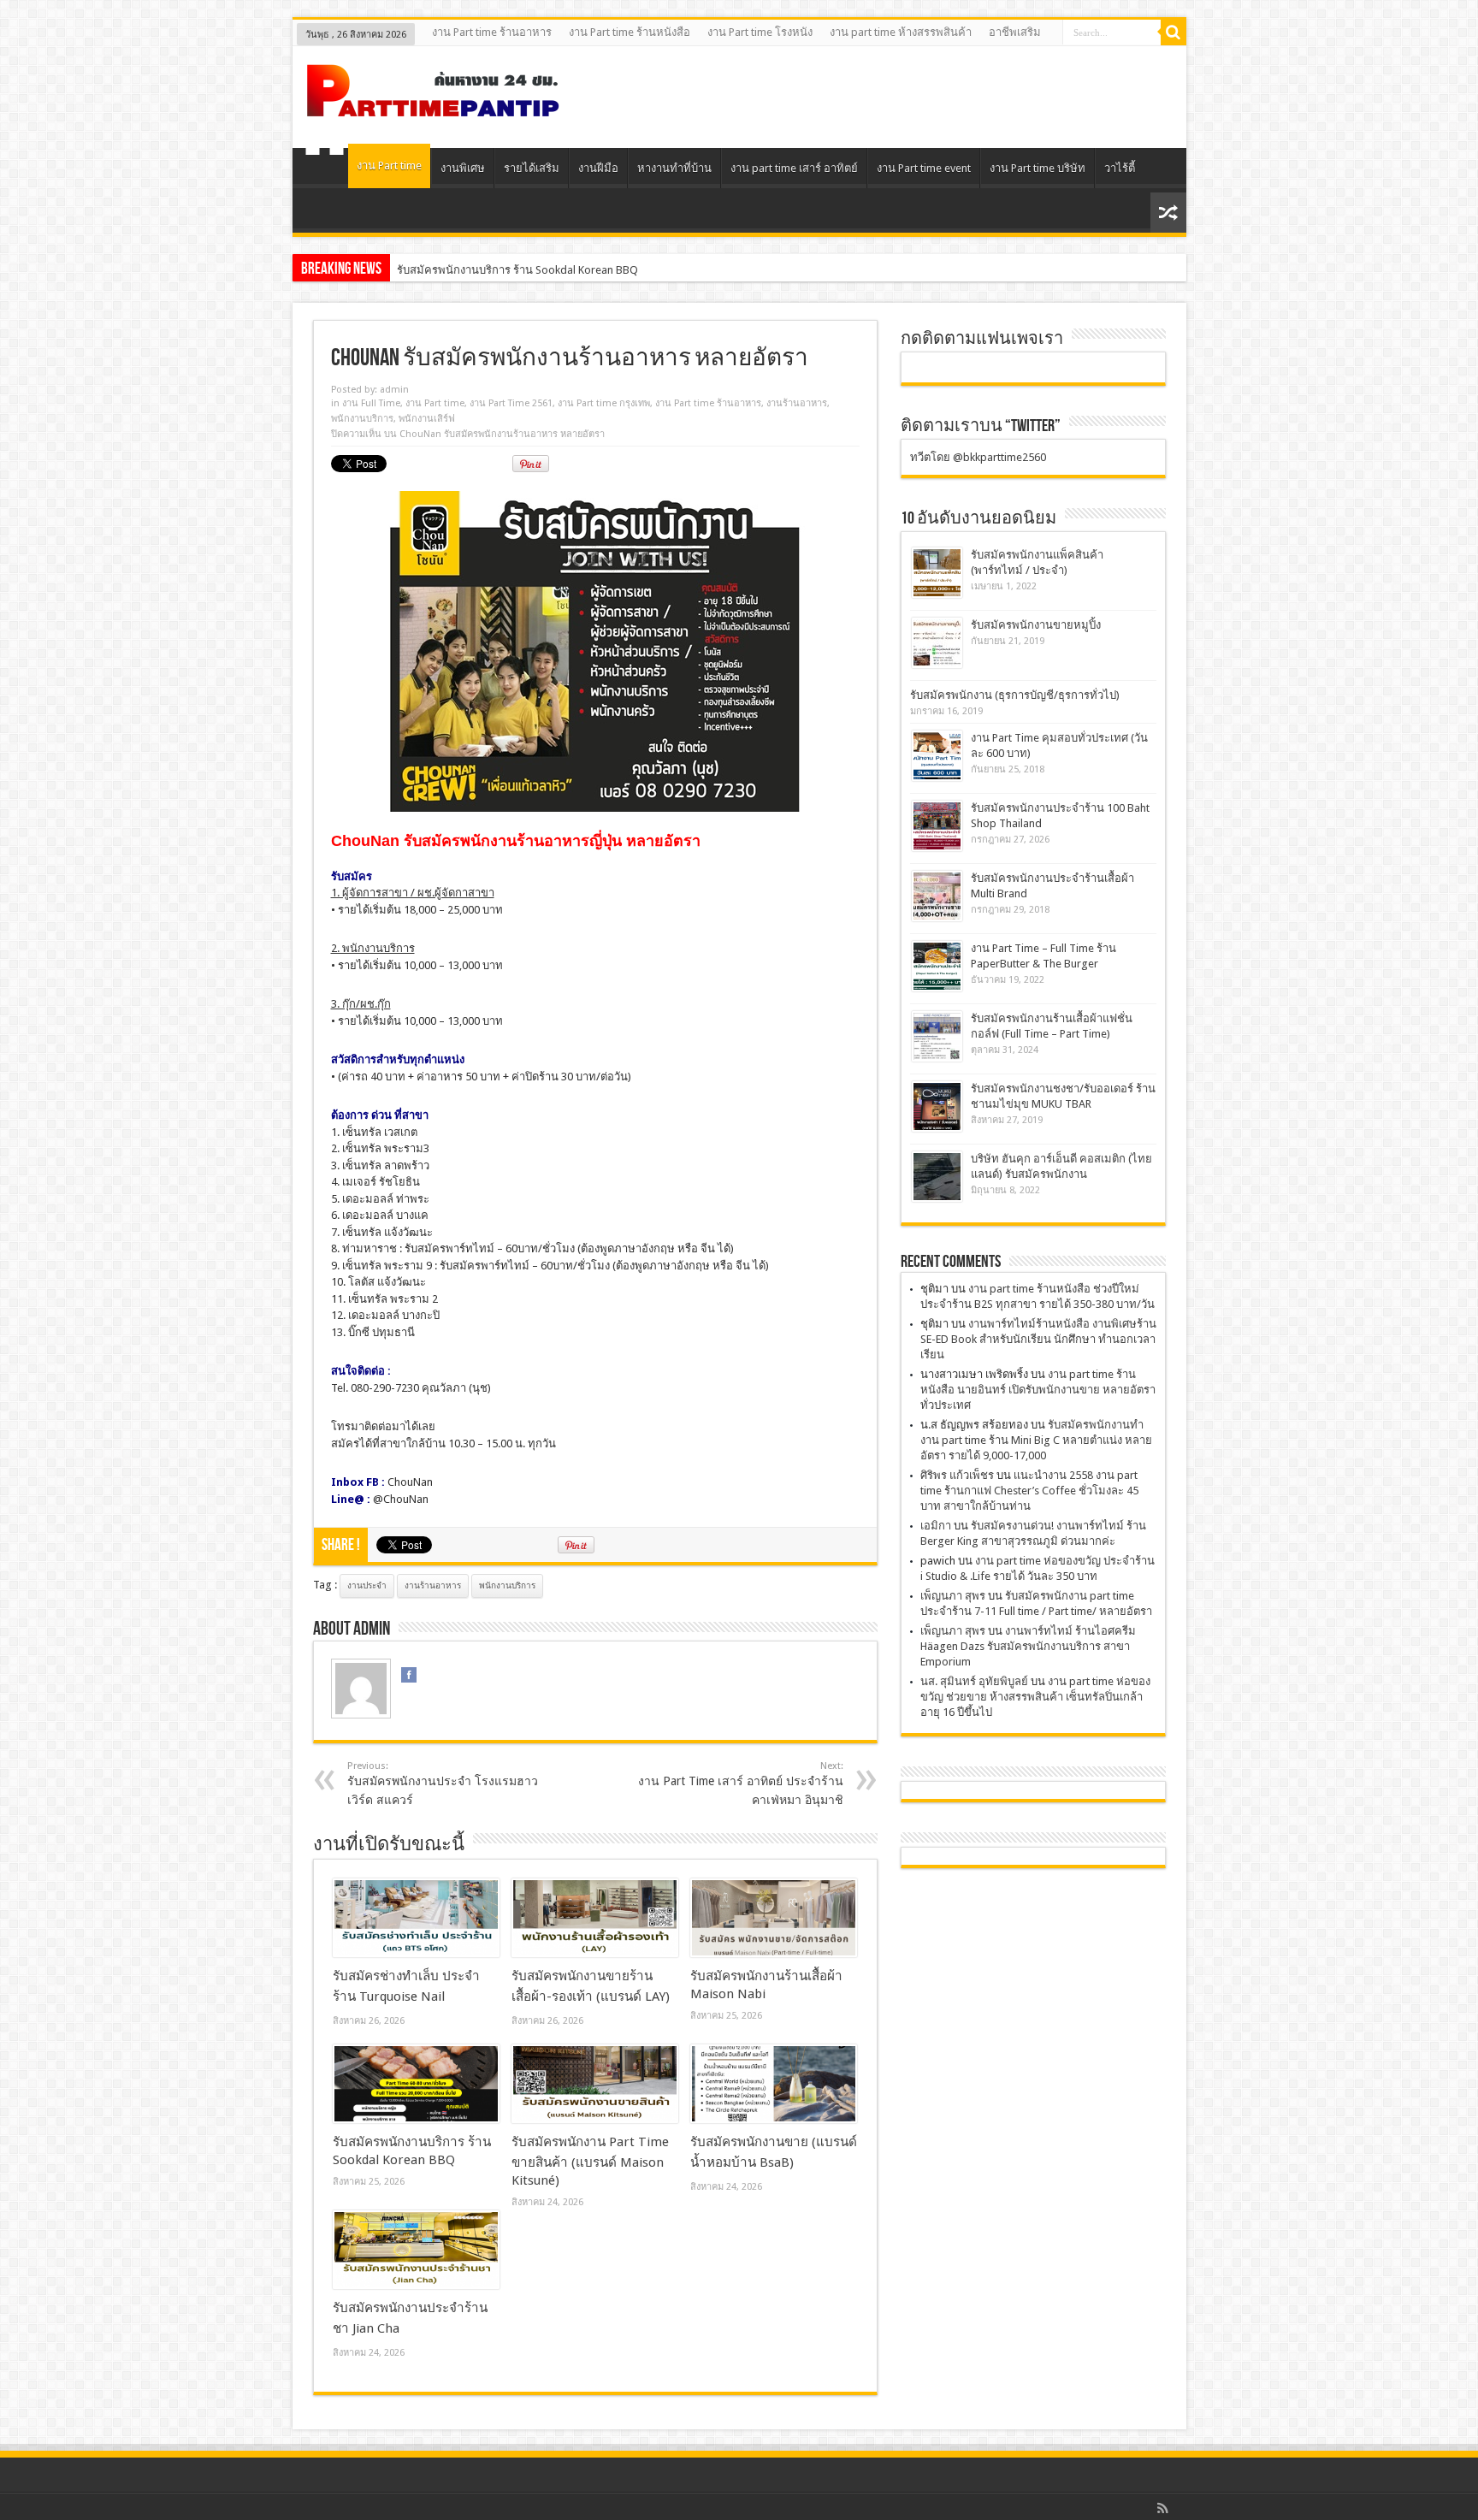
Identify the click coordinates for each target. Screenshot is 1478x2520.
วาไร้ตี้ (1120, 168)
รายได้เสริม (532, 168)
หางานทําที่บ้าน (674, 168)
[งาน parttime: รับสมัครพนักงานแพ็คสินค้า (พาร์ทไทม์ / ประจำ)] (937, 573)
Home (325, 170)
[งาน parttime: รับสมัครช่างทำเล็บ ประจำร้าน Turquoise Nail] (416, 1918)
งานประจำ (367, 1585)
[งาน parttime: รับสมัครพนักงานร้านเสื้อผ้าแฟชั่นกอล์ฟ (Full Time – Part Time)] (937, 1036)
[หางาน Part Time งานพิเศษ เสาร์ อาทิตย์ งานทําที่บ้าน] (434, 105)
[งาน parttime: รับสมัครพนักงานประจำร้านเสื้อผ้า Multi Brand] (937, 896)
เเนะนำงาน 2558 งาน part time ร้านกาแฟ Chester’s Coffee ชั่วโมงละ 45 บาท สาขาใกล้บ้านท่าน (1029, 1491)
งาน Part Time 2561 (511, 403)
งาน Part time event (924, 168)
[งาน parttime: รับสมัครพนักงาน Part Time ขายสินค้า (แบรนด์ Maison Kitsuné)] (595, 2084)
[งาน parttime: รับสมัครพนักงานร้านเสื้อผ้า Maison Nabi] (774, 1918)
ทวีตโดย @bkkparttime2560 (978, 457)
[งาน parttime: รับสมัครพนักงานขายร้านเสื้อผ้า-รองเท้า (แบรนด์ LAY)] (595, 1918)
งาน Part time (389, 166)
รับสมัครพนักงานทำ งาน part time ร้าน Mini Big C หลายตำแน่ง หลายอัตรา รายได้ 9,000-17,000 (1036, 1440)
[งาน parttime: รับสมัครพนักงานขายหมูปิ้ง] (937, 643)
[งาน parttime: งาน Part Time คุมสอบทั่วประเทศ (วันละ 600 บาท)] (937, 756)
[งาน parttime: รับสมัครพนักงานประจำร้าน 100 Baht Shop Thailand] (937, 826)
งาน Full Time (371, 403)
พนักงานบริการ (362, 419)
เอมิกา (936, 1526)
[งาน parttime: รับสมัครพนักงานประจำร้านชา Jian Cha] (416, 2250)
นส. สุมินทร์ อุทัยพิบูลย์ (974, 1681)
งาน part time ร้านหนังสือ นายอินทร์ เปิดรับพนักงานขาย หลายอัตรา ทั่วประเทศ (1038, 1390)
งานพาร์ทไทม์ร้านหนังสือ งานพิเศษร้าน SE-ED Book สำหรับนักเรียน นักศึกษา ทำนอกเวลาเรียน (1038, 1339)
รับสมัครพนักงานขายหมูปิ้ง (1036, 625)
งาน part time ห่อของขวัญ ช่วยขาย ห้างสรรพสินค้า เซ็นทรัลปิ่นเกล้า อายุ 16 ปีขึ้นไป (1035, 1697)
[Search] (1174, 33)
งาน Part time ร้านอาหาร (492, 32)
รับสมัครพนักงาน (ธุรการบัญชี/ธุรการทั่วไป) (1015, 695)
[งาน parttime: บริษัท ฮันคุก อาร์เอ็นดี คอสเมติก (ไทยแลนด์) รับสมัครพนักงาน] (937, 1177)
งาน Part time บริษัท (1038, 168)
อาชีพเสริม (1015, 32)
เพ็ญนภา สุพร (953, 1596)
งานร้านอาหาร (797, 403)
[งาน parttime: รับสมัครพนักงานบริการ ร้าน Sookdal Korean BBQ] (416, 2084)
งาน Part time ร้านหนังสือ (630, 32)
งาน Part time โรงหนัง (760, 32)
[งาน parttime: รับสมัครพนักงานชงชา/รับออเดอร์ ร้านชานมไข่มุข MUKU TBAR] (937, 1106)
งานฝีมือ (598, 168)
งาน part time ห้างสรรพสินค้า (901, 32)
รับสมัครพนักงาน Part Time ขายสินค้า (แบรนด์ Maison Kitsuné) (548, 270)
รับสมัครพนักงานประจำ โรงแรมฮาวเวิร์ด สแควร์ (443, 1784)
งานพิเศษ (463, 168)
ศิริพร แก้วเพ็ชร (957, 1475)
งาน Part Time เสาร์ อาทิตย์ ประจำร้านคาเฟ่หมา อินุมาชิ (741, 1784)
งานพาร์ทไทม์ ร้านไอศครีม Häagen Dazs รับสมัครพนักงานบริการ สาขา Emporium (1028, 1646)
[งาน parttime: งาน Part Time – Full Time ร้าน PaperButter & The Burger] (937, 966)
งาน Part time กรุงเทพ (604, 403)
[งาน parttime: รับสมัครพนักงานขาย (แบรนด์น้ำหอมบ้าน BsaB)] (774, 2084)
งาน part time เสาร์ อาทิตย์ (794, 168)
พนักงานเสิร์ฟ (427, 419)
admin (394, 390)
